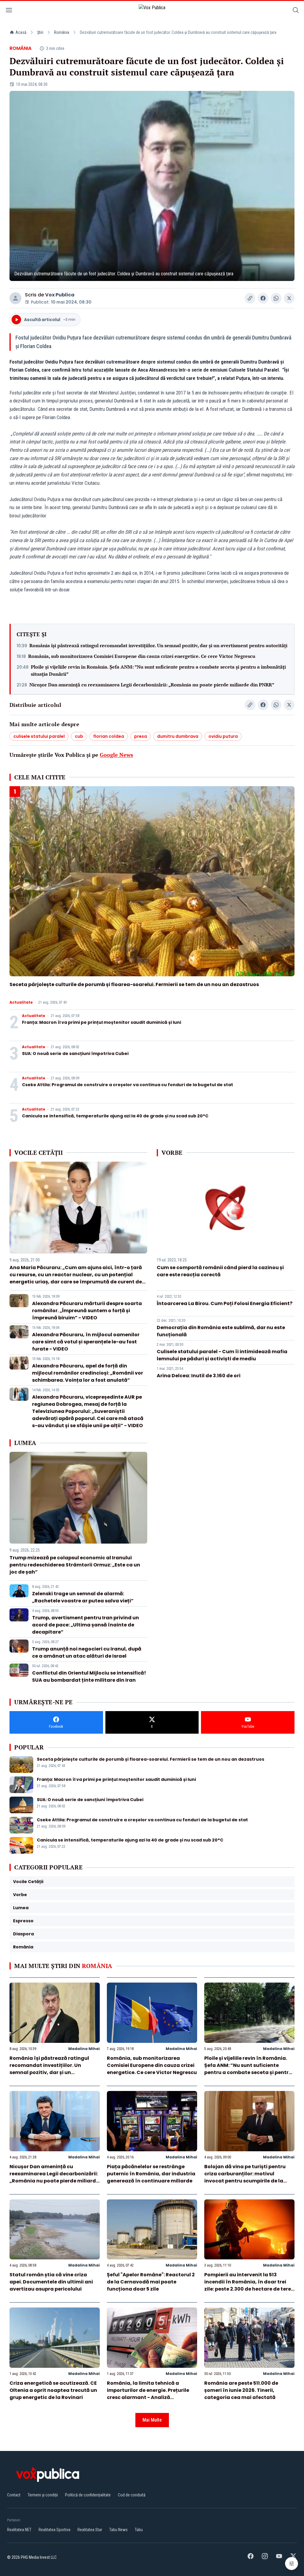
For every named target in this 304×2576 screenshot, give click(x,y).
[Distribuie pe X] (289, 298)
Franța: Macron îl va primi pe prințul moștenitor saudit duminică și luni (102, 1022)
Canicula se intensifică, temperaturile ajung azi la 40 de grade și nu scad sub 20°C (115, 1116)
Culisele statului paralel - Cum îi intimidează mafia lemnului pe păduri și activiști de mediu (222, 1355)
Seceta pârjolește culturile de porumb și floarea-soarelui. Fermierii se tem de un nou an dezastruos (134, 984)
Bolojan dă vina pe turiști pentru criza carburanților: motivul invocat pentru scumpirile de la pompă (245, 2177)
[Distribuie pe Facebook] (263, 298)
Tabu (139, 2530)
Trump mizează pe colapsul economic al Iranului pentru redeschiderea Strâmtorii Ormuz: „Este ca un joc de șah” (75, 1565)
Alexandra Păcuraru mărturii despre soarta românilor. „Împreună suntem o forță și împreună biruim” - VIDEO (87, 1311)
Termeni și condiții (43, 2495)
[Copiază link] (250, 298)
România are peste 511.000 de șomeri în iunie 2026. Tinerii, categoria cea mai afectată (241, 2390)
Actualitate (21, 1002)
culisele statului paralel (39, 736)
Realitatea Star (90, 2530)
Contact (14, 2495)
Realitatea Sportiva (54, 2530)
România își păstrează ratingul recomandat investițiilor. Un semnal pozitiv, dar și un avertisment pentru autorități (158, 645)
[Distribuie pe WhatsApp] (276, 298)
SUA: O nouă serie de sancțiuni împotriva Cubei (75, 1054)
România (62, 32)
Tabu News (118, 2530)
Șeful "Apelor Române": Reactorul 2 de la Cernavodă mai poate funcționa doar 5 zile (151, 2282)
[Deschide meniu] (9, 11)
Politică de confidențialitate (88, 2495)
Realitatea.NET (19, 2530)
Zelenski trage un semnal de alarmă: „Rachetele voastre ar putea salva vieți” (83, 1597)
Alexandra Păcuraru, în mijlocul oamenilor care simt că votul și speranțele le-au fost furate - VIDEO (86, 1342)
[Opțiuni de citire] (292, 2564)
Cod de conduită (132, 2495)
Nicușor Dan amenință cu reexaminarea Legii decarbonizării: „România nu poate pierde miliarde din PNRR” (152, 685)
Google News (116, 755)
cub (79, 736)
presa (141, 736)
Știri (40, 32)
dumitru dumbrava (178, 736)
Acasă (21, 32)
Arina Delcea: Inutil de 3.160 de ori (199, 1376)
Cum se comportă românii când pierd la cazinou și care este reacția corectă (220, 1271)
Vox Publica (60, 295)
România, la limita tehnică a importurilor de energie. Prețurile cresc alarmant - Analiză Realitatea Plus (148, 2394)
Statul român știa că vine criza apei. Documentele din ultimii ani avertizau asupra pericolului (51, 2282)
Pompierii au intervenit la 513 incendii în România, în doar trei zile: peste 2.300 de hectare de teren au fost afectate (249, 2285)
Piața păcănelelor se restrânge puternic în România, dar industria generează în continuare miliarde (151, 2174)
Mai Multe (152, 2420)
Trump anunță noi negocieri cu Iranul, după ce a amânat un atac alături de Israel (87, 1652)
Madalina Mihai (84, 2049)
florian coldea (109, 736)
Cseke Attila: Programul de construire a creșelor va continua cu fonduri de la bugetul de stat (128, 1085)
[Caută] (296, 11)
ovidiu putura (223, 736)
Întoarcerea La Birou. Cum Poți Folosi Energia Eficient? (225, 1303)
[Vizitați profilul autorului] (15, 298)
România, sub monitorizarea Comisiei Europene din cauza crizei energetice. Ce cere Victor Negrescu (142, 656)
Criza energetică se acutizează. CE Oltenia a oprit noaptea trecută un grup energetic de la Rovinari (53, 2390)
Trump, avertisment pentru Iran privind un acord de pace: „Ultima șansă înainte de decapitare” (85, 1625)
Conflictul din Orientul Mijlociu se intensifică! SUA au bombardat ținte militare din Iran (89, 1676)
